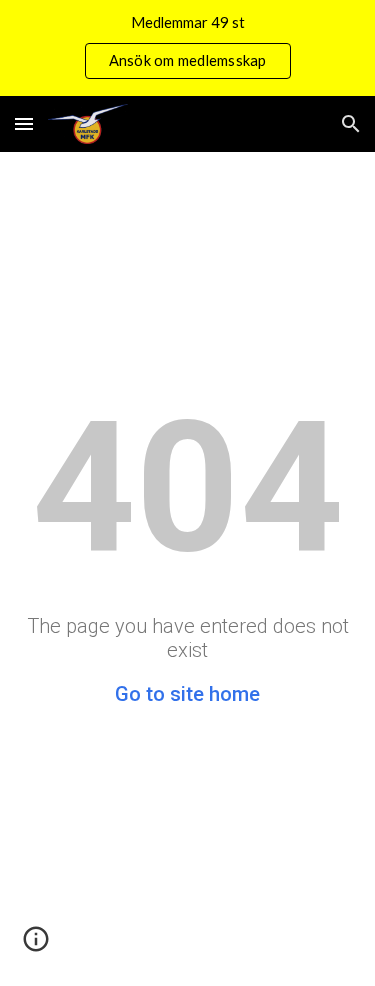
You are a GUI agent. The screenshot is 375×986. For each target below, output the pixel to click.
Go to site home (187, 694)
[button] (24, 123)
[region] (187, 48)
